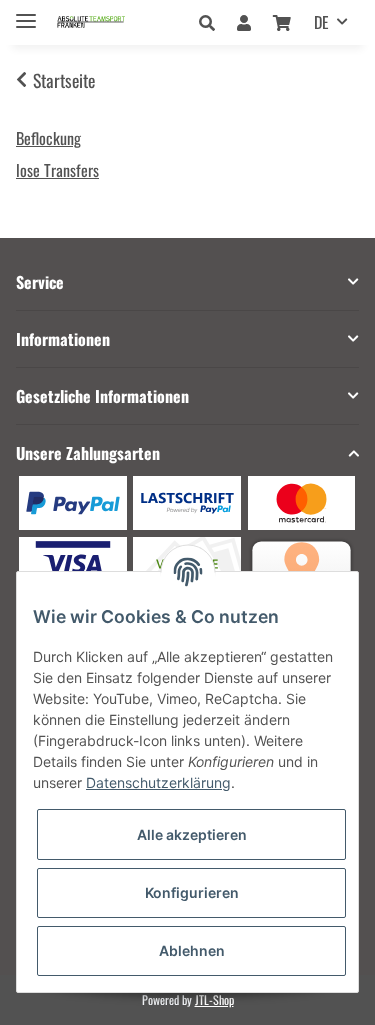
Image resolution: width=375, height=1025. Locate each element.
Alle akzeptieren (192, 834)
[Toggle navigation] (26, 12)
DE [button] (321, 22)
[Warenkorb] (282, 22)
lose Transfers (57, 170)
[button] (212, 22)
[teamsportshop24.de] (108, 22)
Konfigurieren (192, 892)
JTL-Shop (214, 999)
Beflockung (48, 138)
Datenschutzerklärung (158, 782)
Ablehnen (192, 950)
